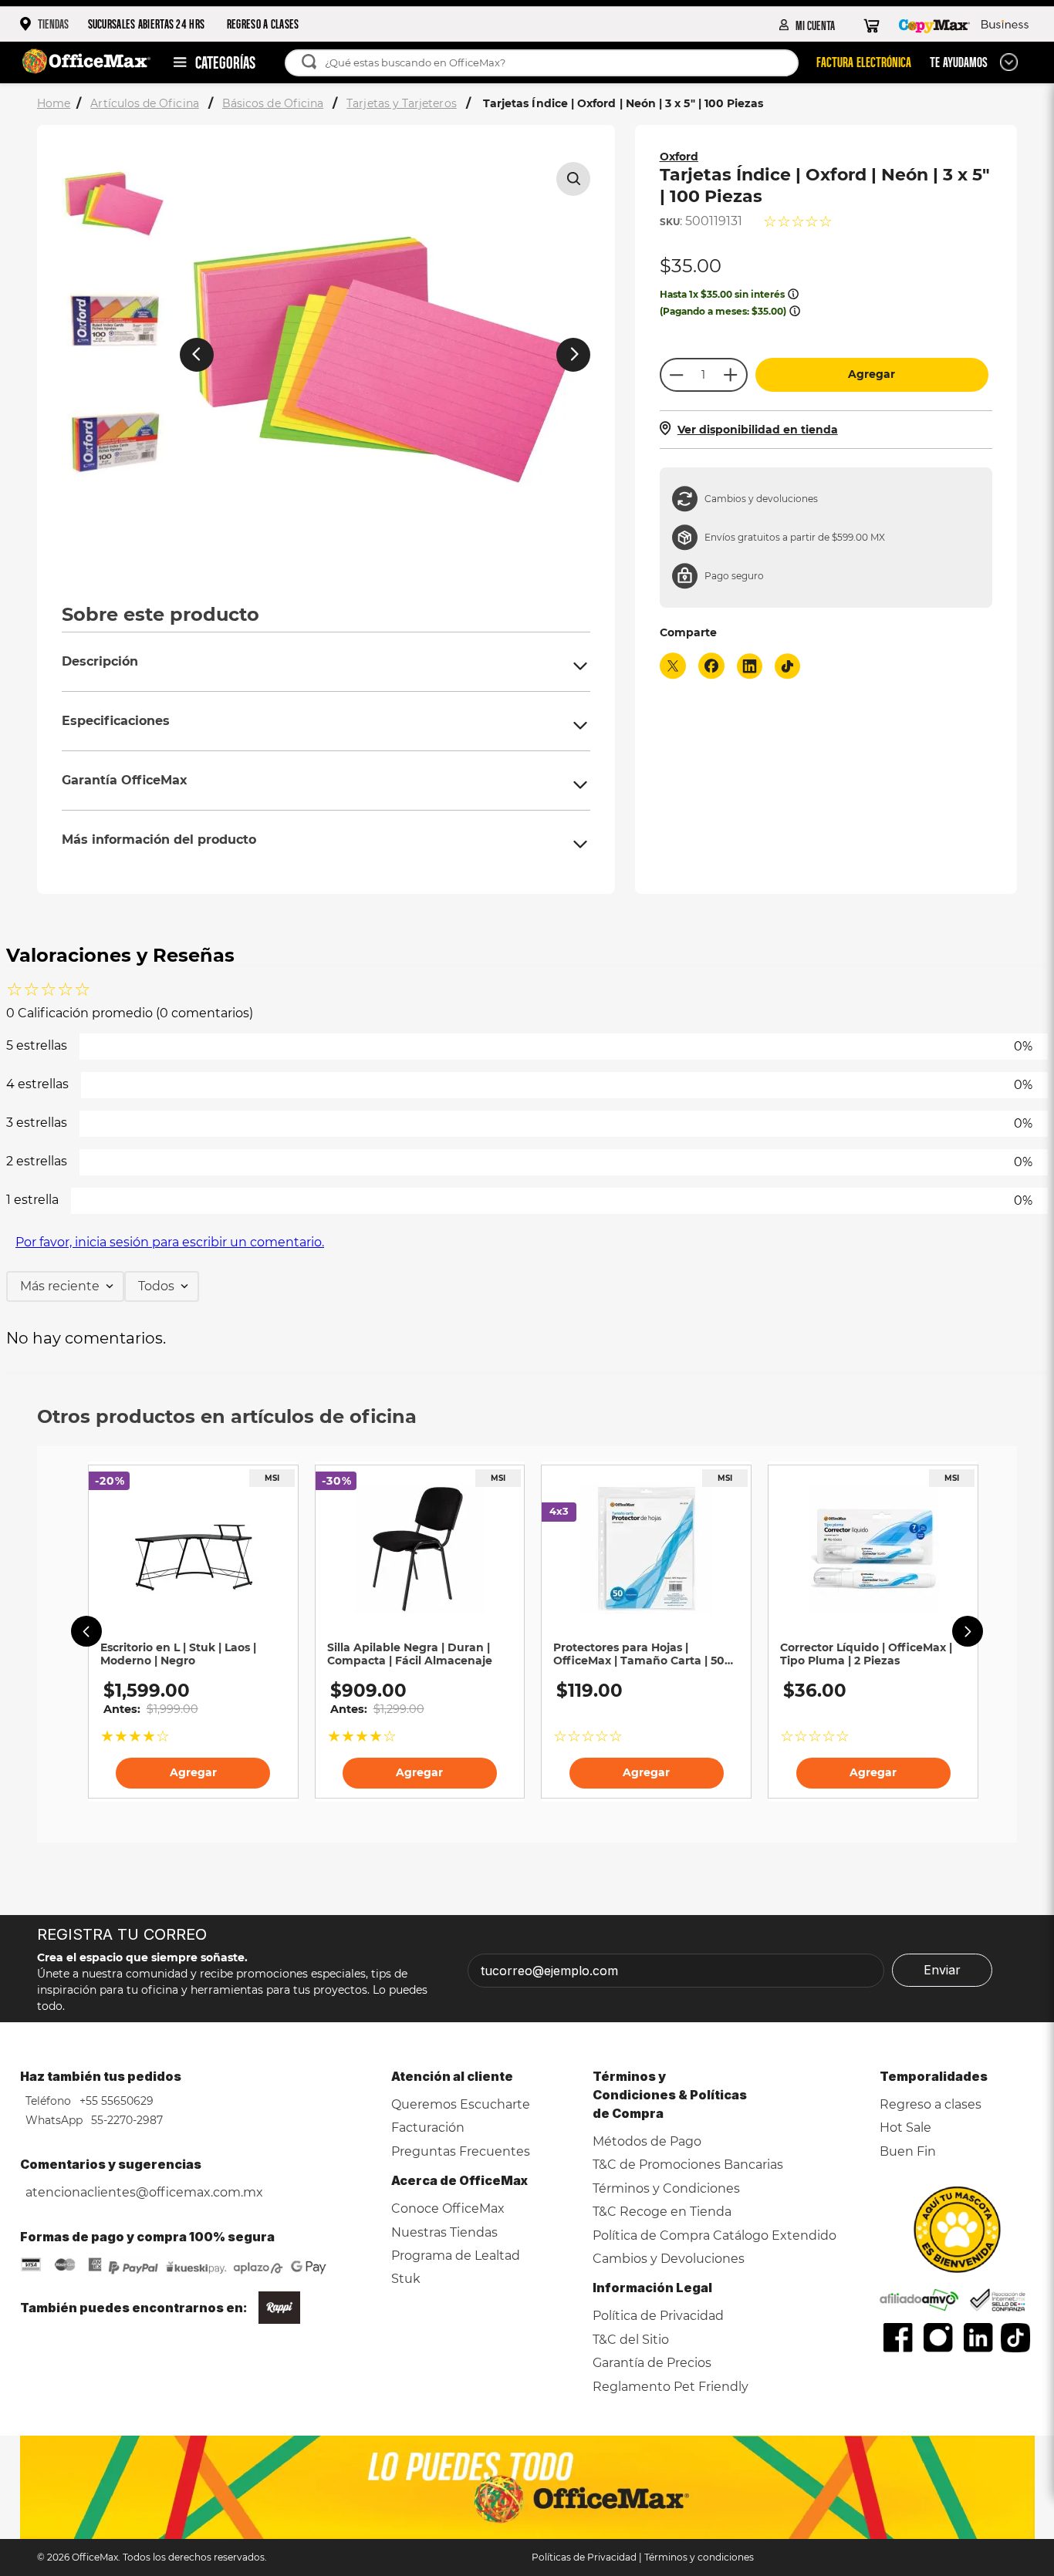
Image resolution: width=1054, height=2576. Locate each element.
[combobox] (549, 63)
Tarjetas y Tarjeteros (401, 103)
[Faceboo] (898, 2338)
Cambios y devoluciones (761, 499)
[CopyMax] (934, 25)
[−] (676, 375)
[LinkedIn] (978, 2338)
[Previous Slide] (86, 1631)
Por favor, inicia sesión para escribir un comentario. (170, 1242)
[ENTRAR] (807, 25)
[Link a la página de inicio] (55, 104)
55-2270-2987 (125, 2120)
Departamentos (207, 62)
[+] (731, 375)
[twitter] (673, 668)
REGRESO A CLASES (263, 24)
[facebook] (711, 668)
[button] (573, 179)
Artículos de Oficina (144, 103)
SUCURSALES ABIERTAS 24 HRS (147, 24)
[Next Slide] (968, 1631)
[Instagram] (938, 2338)
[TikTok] (1016, 2338)
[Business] (1005, 25)
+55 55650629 (115, 2101)
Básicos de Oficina (273, 103)
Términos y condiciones (699, 2557)
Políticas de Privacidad (584, 2557)
